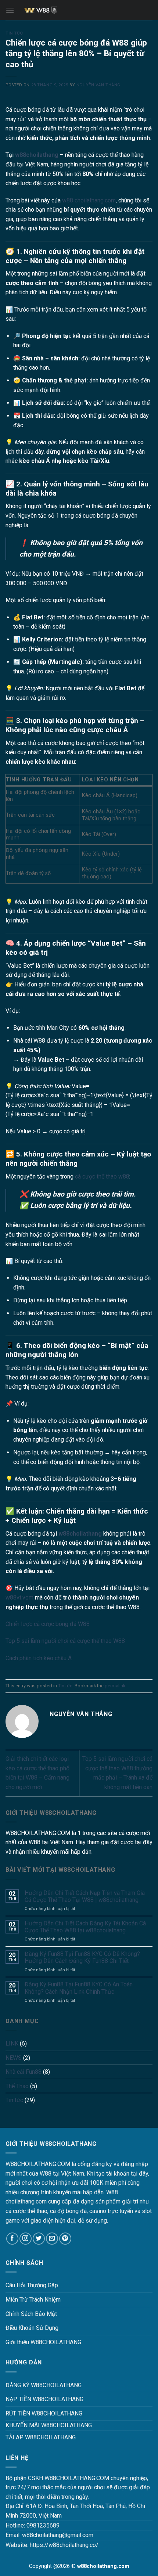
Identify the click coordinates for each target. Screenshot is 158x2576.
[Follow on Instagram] (26, 2239)
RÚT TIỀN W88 (24, 2413)
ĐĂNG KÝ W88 (24, 2385)
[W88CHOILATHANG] (79, 10)
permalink (115, 1686)
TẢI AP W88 (21, 2437)
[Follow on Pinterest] (65, 2239)
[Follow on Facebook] (12, 2239)
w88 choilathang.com (89, 200)
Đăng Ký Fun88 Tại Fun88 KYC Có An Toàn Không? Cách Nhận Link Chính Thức (79, 1988)
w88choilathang (37, 155)
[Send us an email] (52, 2239)
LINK (12, 2043)
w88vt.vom (19, 1598)
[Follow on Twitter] (39, 2239)
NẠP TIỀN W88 (25, 2399)
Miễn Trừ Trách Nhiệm (33, 2300)
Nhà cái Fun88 (24, 2072)
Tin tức (14, 33)
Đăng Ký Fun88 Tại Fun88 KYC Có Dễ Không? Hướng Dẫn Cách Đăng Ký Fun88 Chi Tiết (82, 1957)
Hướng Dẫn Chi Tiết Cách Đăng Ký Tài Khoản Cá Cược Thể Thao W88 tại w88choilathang (85, 1927)
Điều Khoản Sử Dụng (32, 2328)
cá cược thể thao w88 (102, 1177)
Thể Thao (17, 2086)
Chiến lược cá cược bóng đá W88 (48, 1624)
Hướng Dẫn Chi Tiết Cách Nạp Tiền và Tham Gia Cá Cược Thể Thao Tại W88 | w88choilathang (85, 1896)
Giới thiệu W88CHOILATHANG (43, 2342)
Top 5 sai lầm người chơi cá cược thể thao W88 (65, 1641)
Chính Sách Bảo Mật (31, 2314)
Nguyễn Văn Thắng (98, 85)
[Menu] (10, 10)
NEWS (14, 2058)
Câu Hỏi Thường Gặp (32, 2285)
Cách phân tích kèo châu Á (39, 1658)
